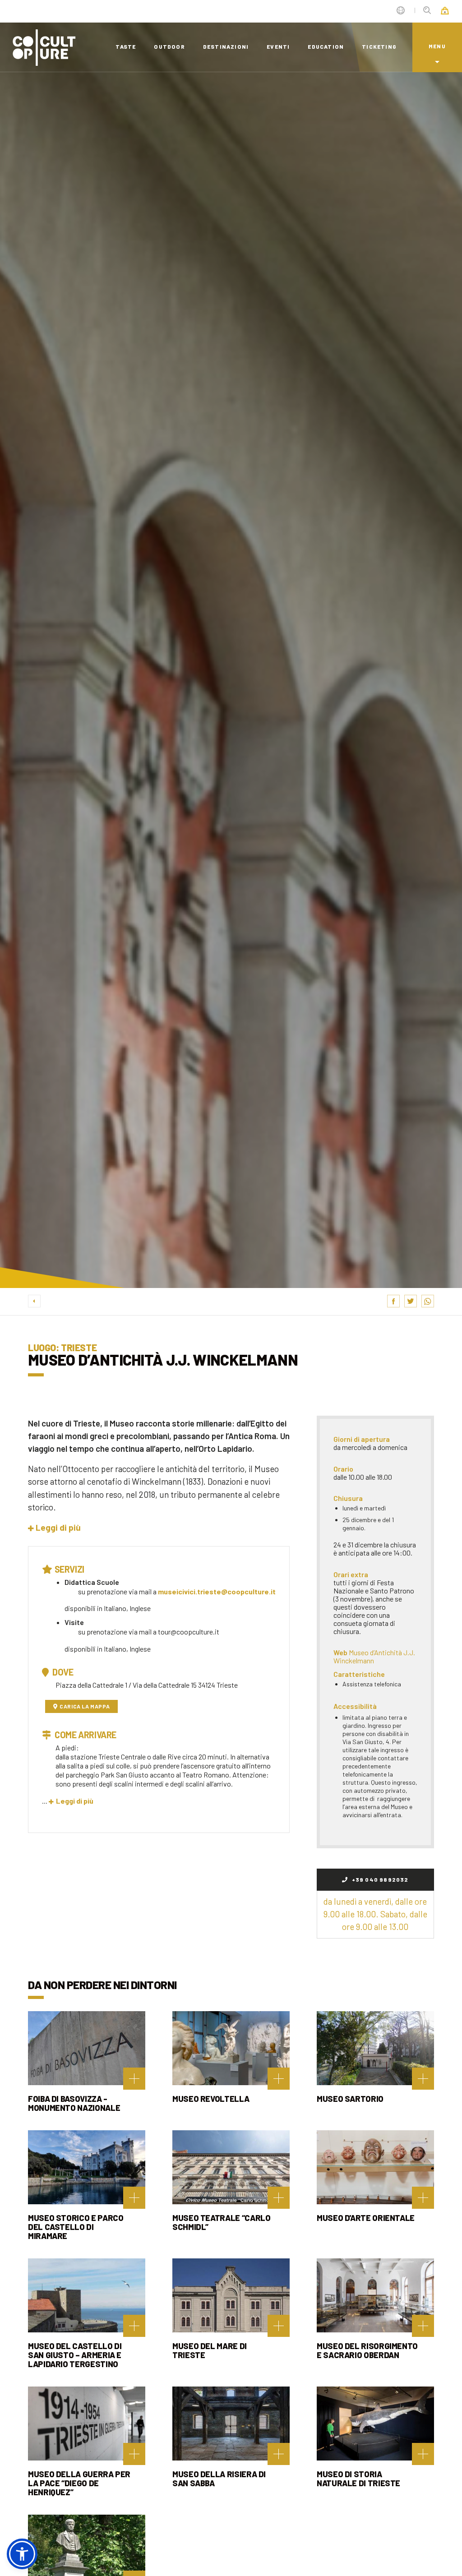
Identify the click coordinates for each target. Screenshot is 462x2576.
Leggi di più (75, 1801)
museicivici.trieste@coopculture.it (217, 1591)
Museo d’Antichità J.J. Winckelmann (374, 1656)
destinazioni (226, 46)
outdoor (169, 46)
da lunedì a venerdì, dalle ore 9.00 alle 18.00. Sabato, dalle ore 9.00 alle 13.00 (375, 1914)
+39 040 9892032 (379, 1879)
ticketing (379, 46)
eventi (278, 46)
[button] (54, 1527)
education (326, 46)
